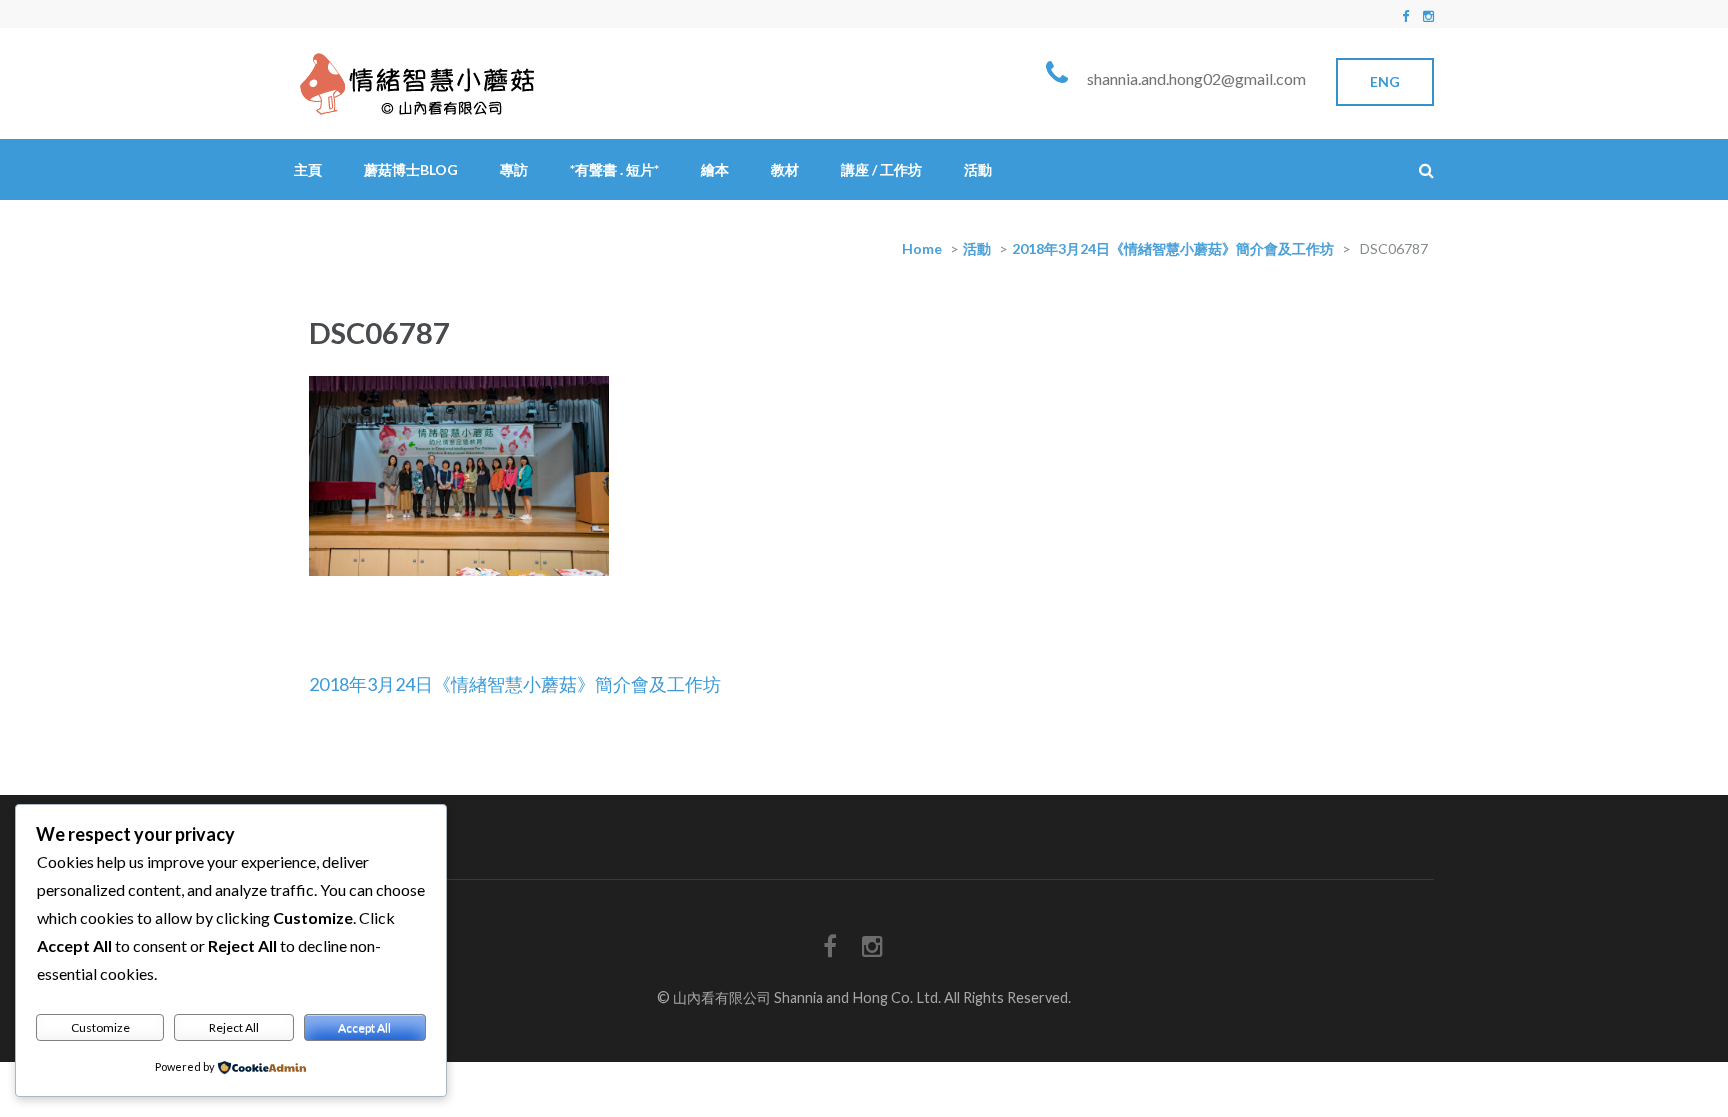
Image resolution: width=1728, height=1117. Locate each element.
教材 (785, 169)
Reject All (234, 1027)
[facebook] (1405, 16)
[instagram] (1428, 16)
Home (922, 248)
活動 (978, 169)
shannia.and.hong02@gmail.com (1196, 78)
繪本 (715, 169)
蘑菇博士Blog (411, 169)
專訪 (514, 169)
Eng (1385, 81)
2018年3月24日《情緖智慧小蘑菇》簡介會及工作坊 (1173, 248)
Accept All (364, 1027)
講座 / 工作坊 (881, 169)
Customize (100, 1027)
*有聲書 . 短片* (614, 169)
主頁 (308, 169)
